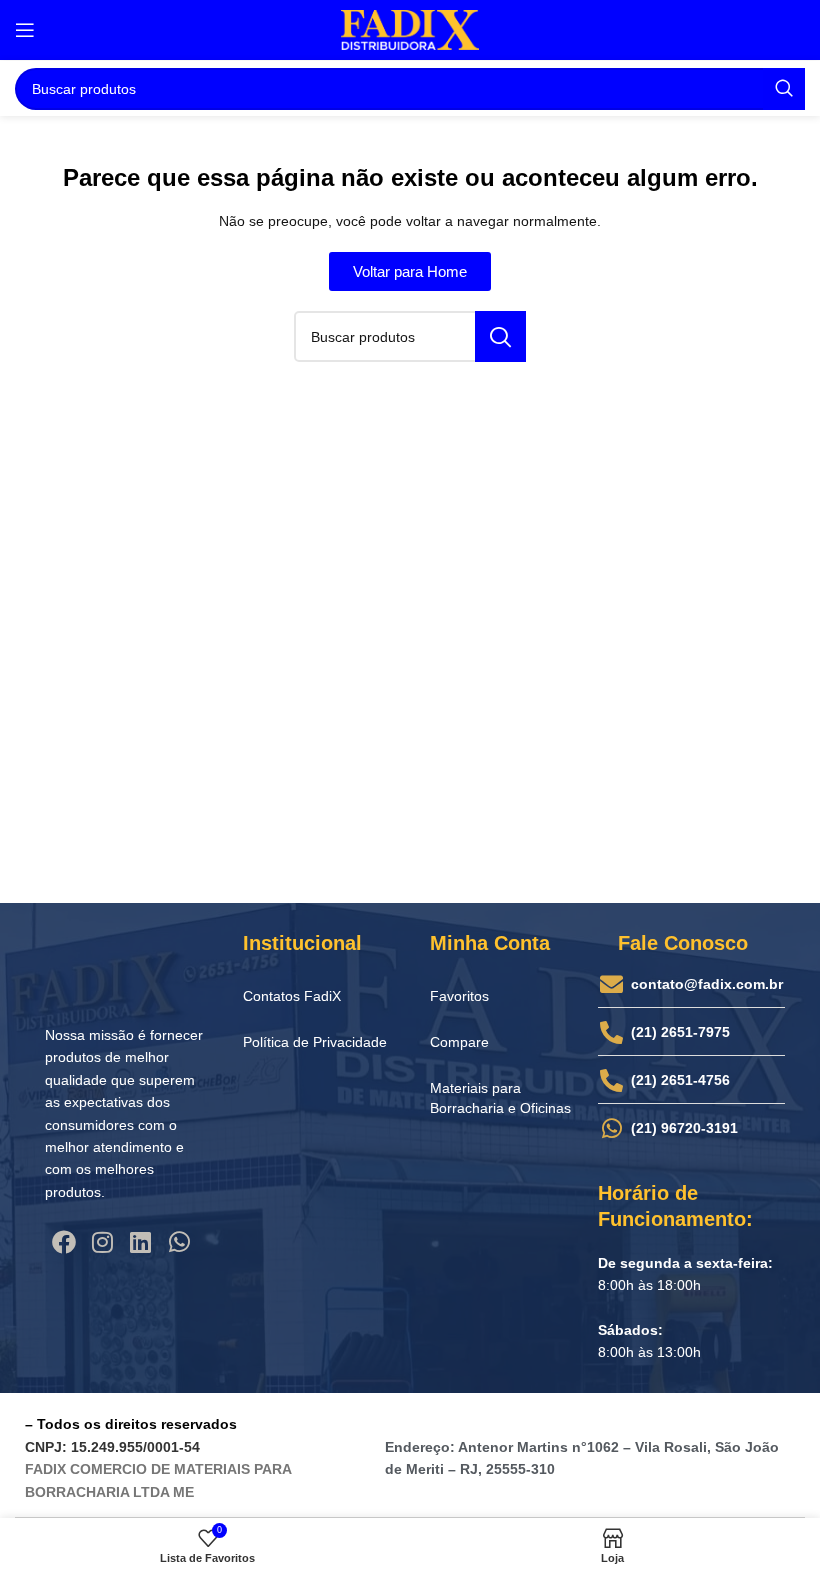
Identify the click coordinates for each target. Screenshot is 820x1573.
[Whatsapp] (179, 1242)
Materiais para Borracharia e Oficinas (500, 1098)
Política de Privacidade (315, 1042)
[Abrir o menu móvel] (25, 30)
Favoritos (459, 996)
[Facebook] (64, 1242)
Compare (459, 1042)
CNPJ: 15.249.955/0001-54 (112, 1447)
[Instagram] (102, 1242)
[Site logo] (410, 29)
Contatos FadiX (292, 996)
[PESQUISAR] (784, 89)
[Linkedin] (141, 1242)
